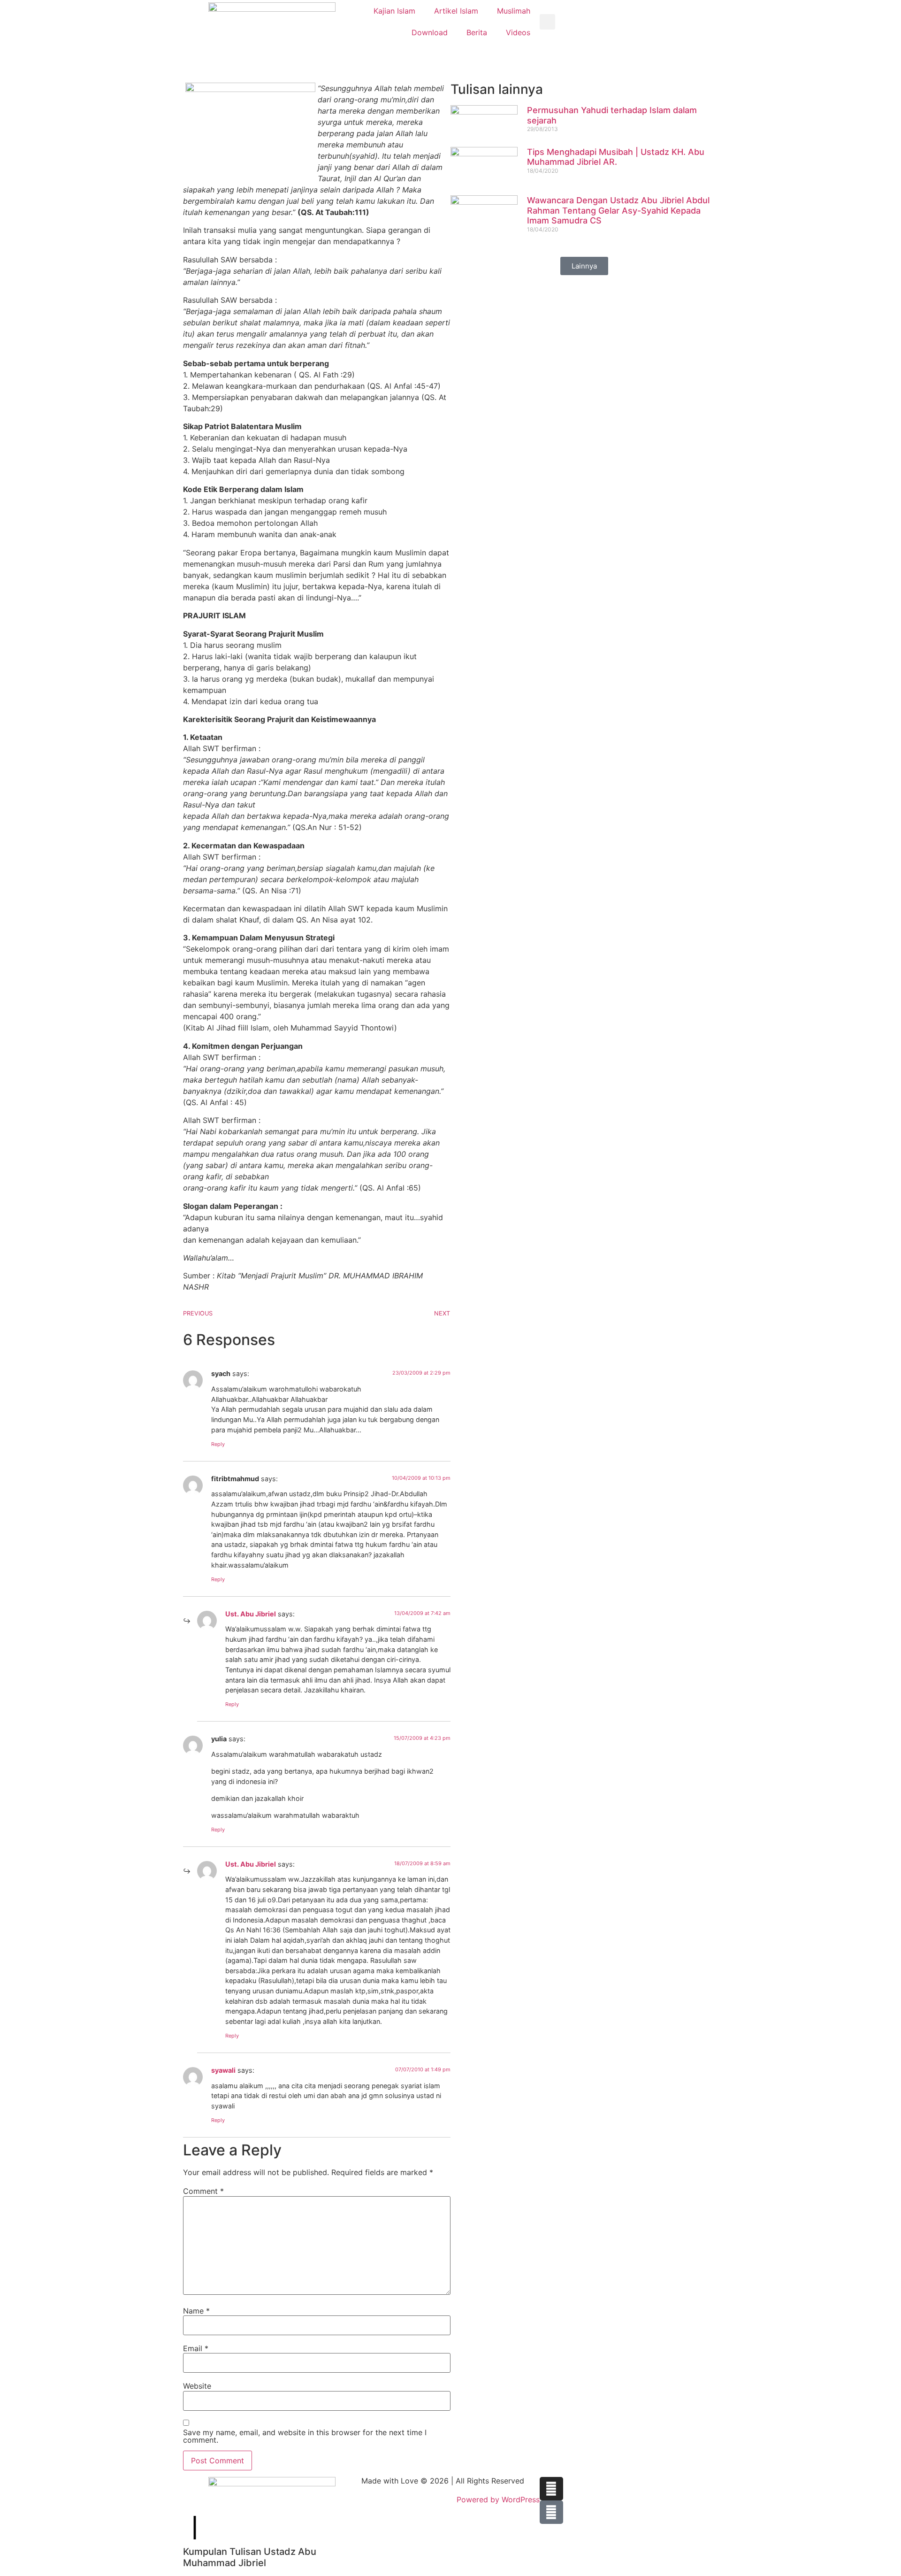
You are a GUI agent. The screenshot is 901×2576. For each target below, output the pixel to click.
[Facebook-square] (551, 2512)
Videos (518, 32)
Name (196, 2311)
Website (197, 2386)
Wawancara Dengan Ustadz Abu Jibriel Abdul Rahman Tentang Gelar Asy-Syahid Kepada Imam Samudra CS (618, 210)
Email (196, 2348)
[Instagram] (551, 2489)
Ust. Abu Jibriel (251, 1614)
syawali (223, 2070)
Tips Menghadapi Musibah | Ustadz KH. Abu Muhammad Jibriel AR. (616, 157)
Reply (218, 1444)
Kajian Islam (394, 11)
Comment (203, 2191)
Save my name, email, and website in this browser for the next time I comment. (305, 2436)
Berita (477, 32)
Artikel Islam (456, 11)
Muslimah (514, 11)
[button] (547, 22)
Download (430, 32)
